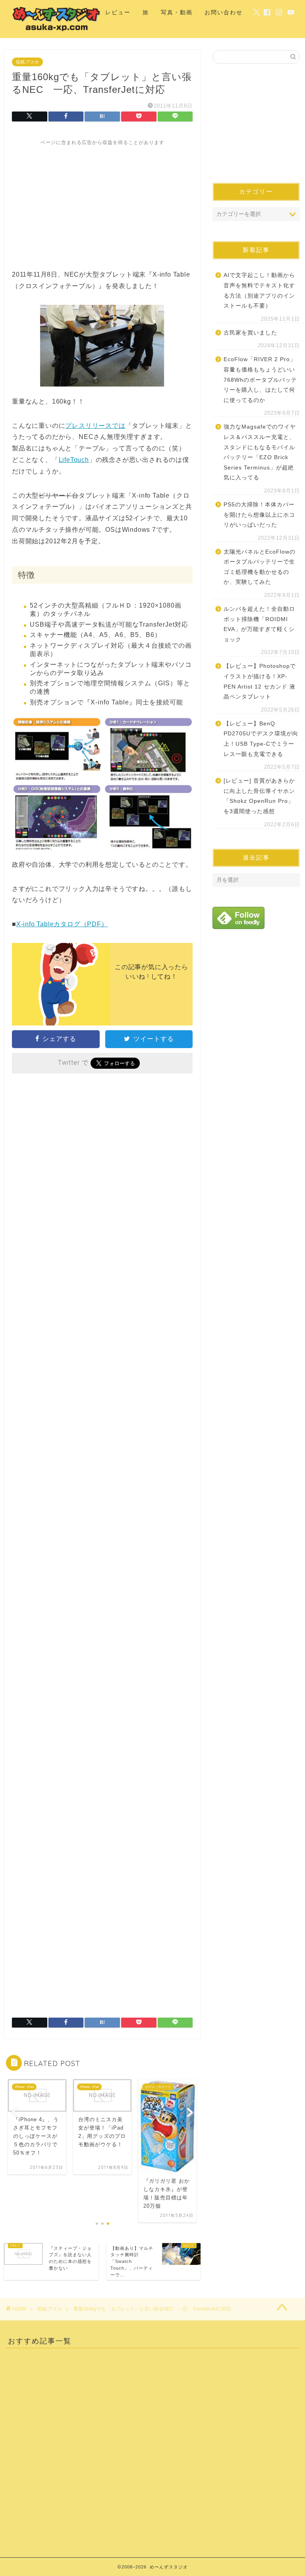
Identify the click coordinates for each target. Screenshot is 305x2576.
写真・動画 (177, 12)
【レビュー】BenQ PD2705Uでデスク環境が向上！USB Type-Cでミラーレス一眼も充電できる (261, 739)
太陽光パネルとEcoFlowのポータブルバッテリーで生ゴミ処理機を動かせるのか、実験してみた (260, 567)
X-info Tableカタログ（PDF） (62, 924)
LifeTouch (74, 460)
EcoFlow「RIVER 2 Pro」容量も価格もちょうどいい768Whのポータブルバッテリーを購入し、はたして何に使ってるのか (260, 380)
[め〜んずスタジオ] (57, 31)
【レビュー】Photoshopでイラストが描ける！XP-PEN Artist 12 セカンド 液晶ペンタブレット (260, 681)
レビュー (118, 12)
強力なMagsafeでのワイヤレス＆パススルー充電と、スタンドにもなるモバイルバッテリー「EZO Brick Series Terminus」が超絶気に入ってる (260, 452)
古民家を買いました (250, 333)
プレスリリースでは (95, 426)
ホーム (84, 12)
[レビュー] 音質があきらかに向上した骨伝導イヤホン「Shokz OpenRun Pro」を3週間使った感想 (259, 796)
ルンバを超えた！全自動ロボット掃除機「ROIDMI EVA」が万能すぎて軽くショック (259, 624)
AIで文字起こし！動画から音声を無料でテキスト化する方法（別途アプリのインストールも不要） (259, 290)
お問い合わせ (224, 12)
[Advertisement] (102, 202)
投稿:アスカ (27, 62)
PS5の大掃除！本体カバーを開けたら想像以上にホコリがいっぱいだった (259, 515)
